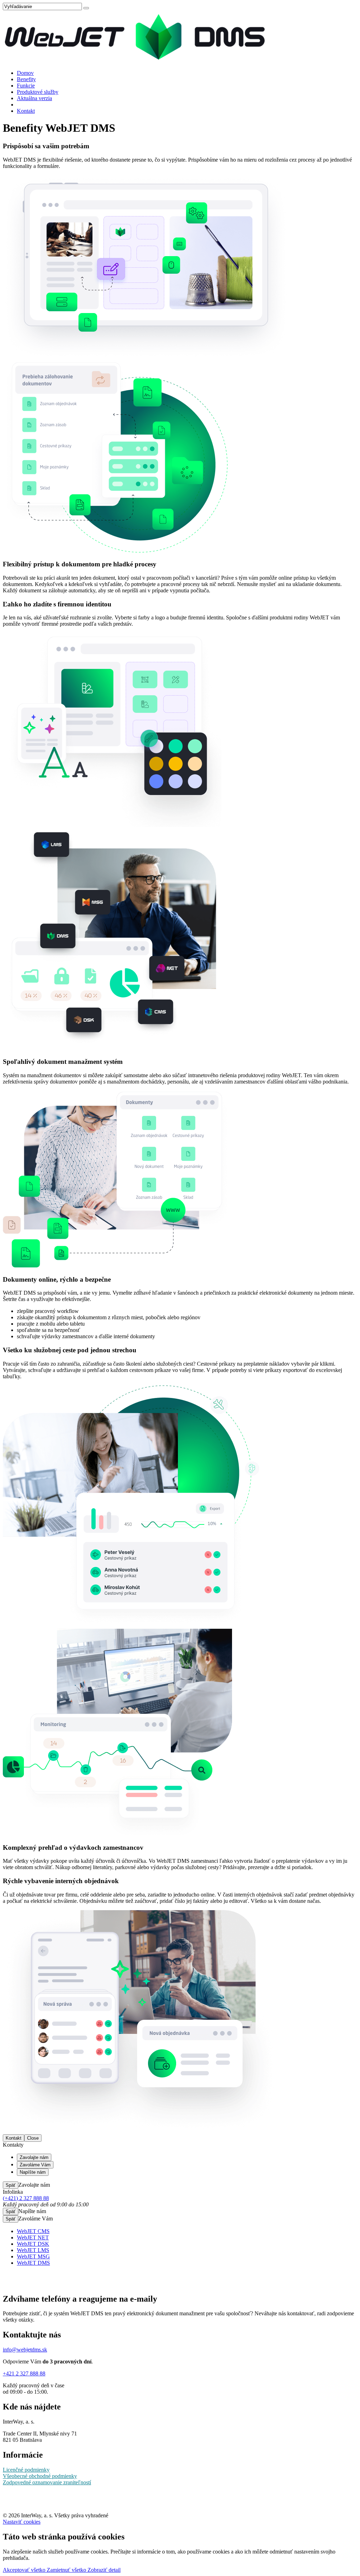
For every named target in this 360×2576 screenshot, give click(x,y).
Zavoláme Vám (35, 2165)
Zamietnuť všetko (67, 2570)
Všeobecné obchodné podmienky (40, 2476)
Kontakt (26, 111)
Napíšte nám (33, 2172)
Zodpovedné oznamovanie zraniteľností (47, 2482)
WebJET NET (33, 2237)
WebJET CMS (33, 2231)
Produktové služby (38, 92)
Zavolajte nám (34, 2157)
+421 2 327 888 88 (24, 2373)
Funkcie (26, 86)
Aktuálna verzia (34, 98)
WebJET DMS (33, 2263)
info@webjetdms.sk (25, 2350)
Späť (11, 2185)
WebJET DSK (33, 2244)
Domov (25, 73)
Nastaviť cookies (22, 2522)
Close (33, 2138)
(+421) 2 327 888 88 (26, 2198)
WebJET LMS (33, 2250)
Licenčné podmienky (26, 2470)
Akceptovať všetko (25, 2570)
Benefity (26, 79)
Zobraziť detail (104, 2570)
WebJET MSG (33, 2256)
